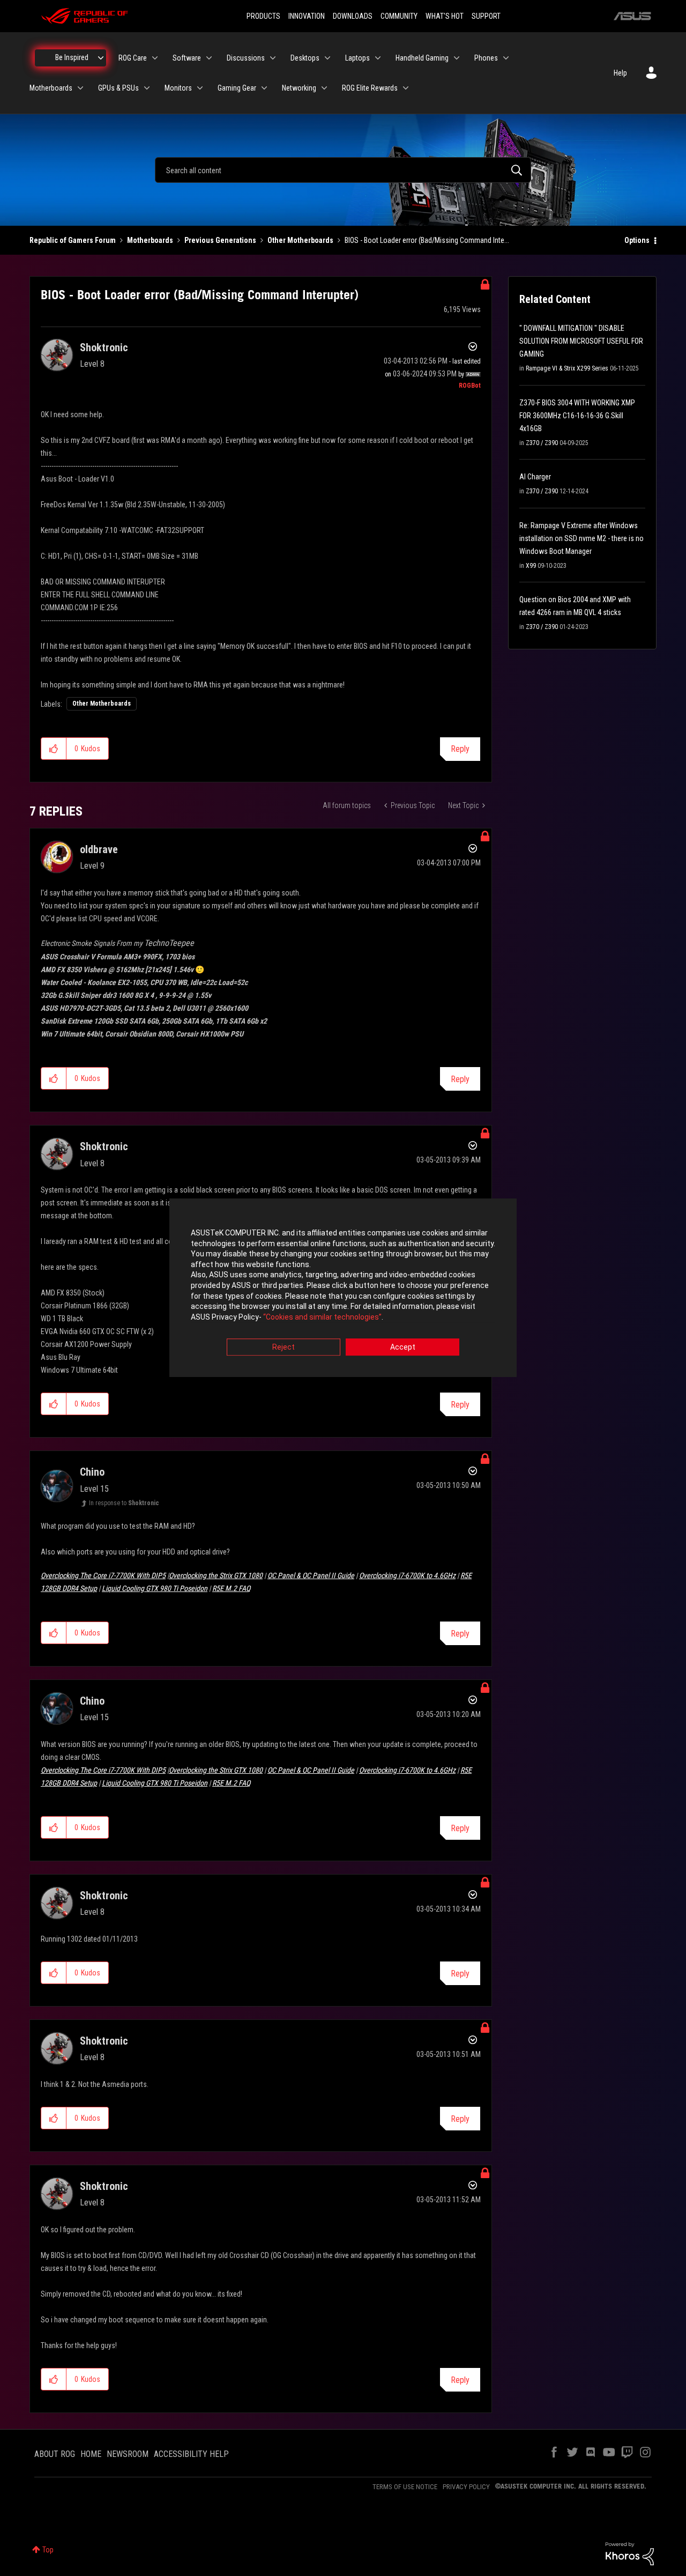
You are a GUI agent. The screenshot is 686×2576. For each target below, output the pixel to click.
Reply (460, 749)
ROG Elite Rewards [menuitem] (370, 88)
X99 (531, 566)
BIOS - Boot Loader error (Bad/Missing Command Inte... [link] (427, 240)
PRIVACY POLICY (466, 2487)
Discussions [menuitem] (246, 58)
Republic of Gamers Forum (73, 240)
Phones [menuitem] (486, 58)
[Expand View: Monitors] (200, 88)
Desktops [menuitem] (305, 58)
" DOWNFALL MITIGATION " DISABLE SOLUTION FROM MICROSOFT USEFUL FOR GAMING (581, 341)
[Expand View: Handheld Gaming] (457, 58)
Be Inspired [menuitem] (72, 57)
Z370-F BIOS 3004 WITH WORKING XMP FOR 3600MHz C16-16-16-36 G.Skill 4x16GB (577, 416)
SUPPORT (486, 16)
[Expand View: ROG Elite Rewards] (406, 88)
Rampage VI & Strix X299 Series (567, 368)
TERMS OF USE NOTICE (405, 2487)
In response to (124, 1503)
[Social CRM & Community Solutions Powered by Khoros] (630, 2553)
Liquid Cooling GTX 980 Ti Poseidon (155, 1588)
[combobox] (343, 170)
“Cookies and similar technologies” (322, 1317)
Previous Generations (220, 240)
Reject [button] (284, 1348)
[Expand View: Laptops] (378, 58)
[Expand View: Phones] (506, 58)
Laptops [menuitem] (357, 58)
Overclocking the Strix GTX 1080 (216, 1575)
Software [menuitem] (187, 58)
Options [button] (637, 240)
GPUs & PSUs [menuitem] (118, 88)
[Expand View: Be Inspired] (101, 58)
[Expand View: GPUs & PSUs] (147, 88)
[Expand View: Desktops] (327, 58)
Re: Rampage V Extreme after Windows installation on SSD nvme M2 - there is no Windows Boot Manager (581, 538)
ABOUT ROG (55, 2454)
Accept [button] (403, 1348)
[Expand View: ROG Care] (155, 58)
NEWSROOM (128, 2454)
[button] (54, 749)
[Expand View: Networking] (324, 88)
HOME (91, 2454)
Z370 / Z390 (542, 443)
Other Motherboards (300, 240)
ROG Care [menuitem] (133, 58)
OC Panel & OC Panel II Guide (311, 1575)
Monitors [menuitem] (178, 88)
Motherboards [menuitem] (51, 88)
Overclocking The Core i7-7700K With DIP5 (103, 1575)
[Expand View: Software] (209, 58)
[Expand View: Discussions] (273, 58)
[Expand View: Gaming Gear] (264, 88)
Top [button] (48, 2550)
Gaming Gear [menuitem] (237, 88)
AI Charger (535, 477)
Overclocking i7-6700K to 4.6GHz (407, 1575)
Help (620, 73)
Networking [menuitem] (299, 88)
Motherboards (150, 240)
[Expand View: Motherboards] (80, 88)
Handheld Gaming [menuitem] (422, 58)
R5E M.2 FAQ (231, 1588)
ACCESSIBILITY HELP (191, 2454)
